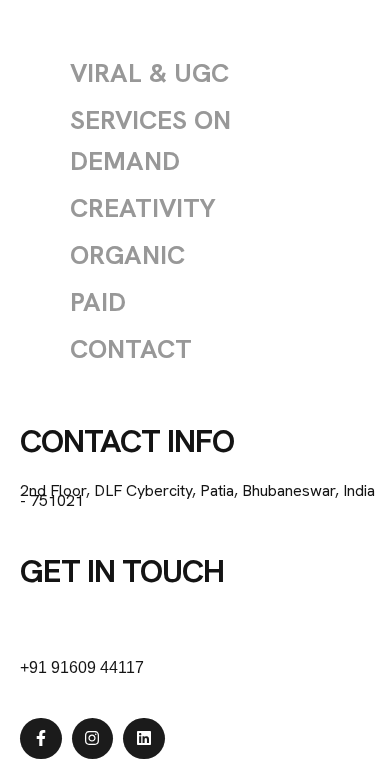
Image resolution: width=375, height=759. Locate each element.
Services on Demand (150, 140)
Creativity (143, 208)
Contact (131, 349)
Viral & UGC (149, 73)
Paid (98, 302)
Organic (127, 255)
